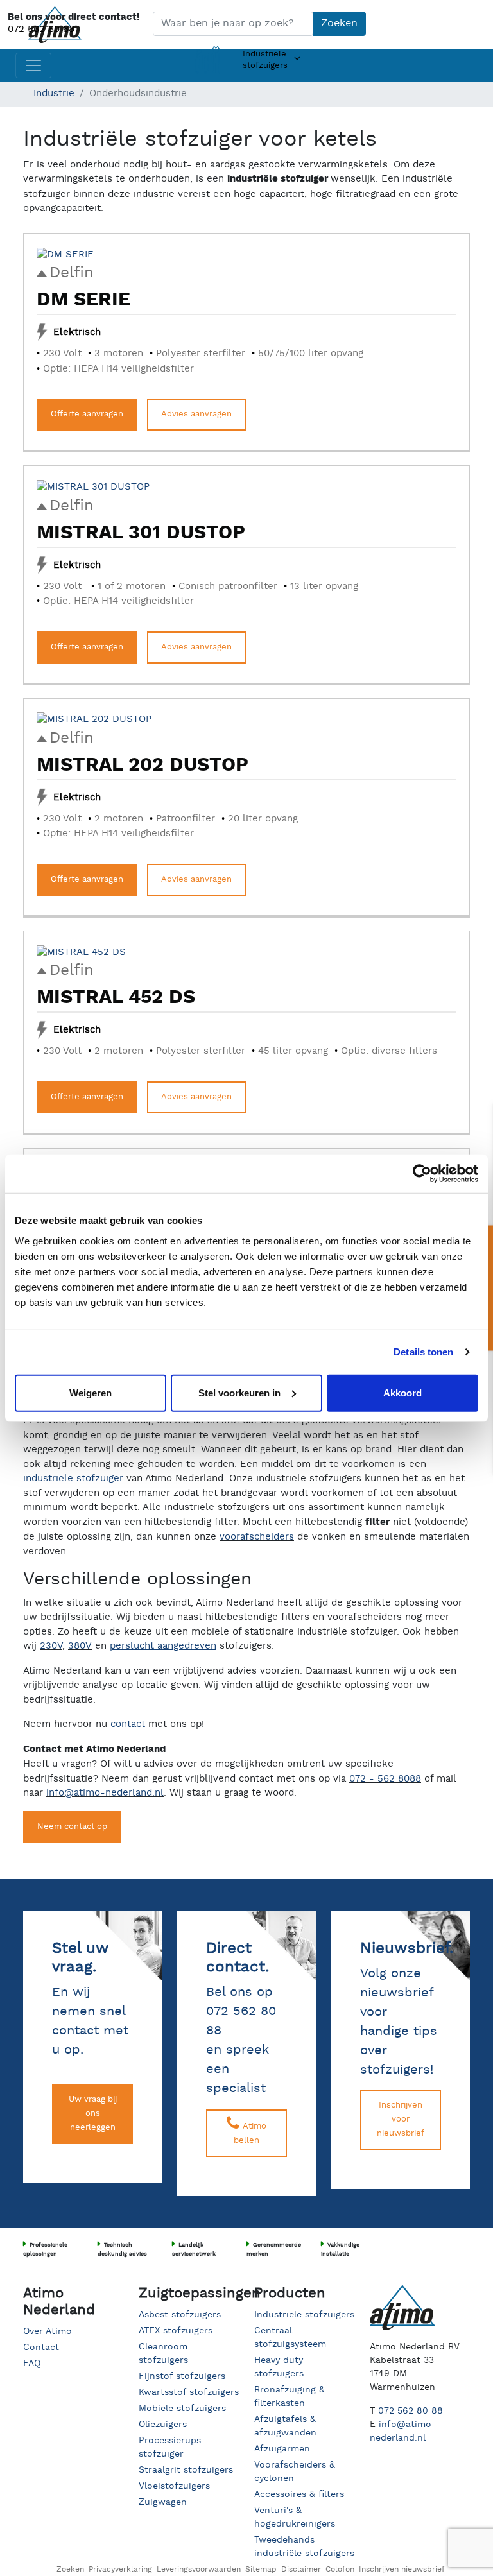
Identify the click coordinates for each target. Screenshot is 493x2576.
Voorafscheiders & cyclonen (295, 2472)
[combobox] (233, 24)
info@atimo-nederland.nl (105, 1793)
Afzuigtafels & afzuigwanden (285, 2426)
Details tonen (423, 1352)
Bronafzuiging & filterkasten (290, 2397)
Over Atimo (48, 2331)
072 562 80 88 (41, 29)
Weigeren (91, 1392)
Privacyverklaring (120, 2569)
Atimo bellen (250, 2134)
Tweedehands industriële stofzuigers (304, 2547)
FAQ (32, 2364)
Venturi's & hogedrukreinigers (295, 2517)
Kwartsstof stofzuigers (189, 2392)
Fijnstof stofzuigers (182, 2376)
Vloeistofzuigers (174, 2486)
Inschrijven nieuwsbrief (402, 2569)
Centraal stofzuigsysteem (290, 2338)
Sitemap (261, 2569)
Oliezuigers (163, 2425)
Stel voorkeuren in (239, 1392)
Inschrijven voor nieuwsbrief (401, 2119)
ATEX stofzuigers (176, 2331)
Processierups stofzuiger (170, 2447)
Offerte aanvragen (87, 414)
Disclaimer (301, 2569)
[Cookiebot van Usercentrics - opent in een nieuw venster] (422, 1174)
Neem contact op (72, 1827)
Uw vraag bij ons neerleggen (93, 2114)
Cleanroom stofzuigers (163, 2354)
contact (128, 1724)
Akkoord (402, 1392)
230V (51, 1646)
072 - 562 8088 (385, 1779)
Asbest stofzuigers (180, 2315)
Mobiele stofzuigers (182, 2409)
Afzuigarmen (282, 2449)
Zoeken (339, 23)
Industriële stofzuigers (304, 2315)
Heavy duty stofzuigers (279, 2367)
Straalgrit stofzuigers (186, 2470)
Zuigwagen (163, 2502)
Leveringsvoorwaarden (199, 2569)
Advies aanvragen (196, 414)
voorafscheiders (257, 1537)
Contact (41, 2348)
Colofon (340, 2569)
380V (80, 1646)
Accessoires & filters (299, 2494)
